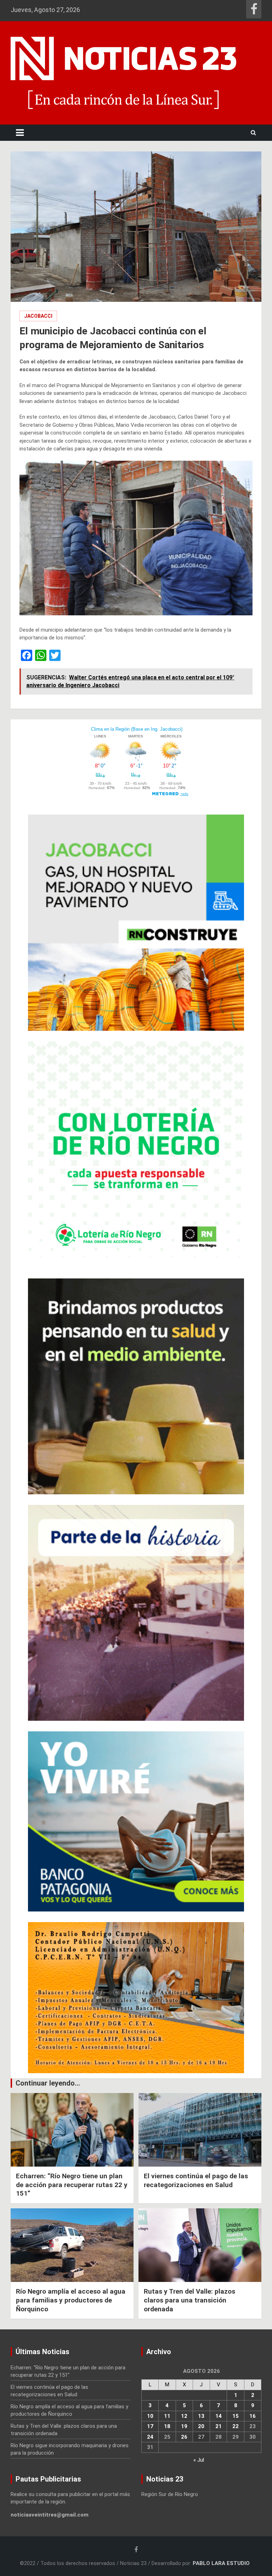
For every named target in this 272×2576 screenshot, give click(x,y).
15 (236, 2416)
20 (201, 2426)
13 (201, 2416)
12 (184, 2416)
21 (219, 2426)
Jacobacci (38, 316)
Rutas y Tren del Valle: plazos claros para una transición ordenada (189, 2300)
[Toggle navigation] (20, 133)
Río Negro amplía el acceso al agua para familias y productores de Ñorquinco (71, 2300)
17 (150, 2426)
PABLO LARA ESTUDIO (221, 2563)
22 (236, 2426)
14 (219, 2416)
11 (167, 2416)
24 (150, 2437)
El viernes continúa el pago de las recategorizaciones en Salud (196, 2180)
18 (167, 2426)
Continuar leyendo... (48, 2083)
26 (184, 2437)
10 (150, 2416)
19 (184, 2426)
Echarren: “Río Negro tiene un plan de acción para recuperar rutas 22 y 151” (72, 2185)
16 (253, 2416)
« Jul (199, 2460)
